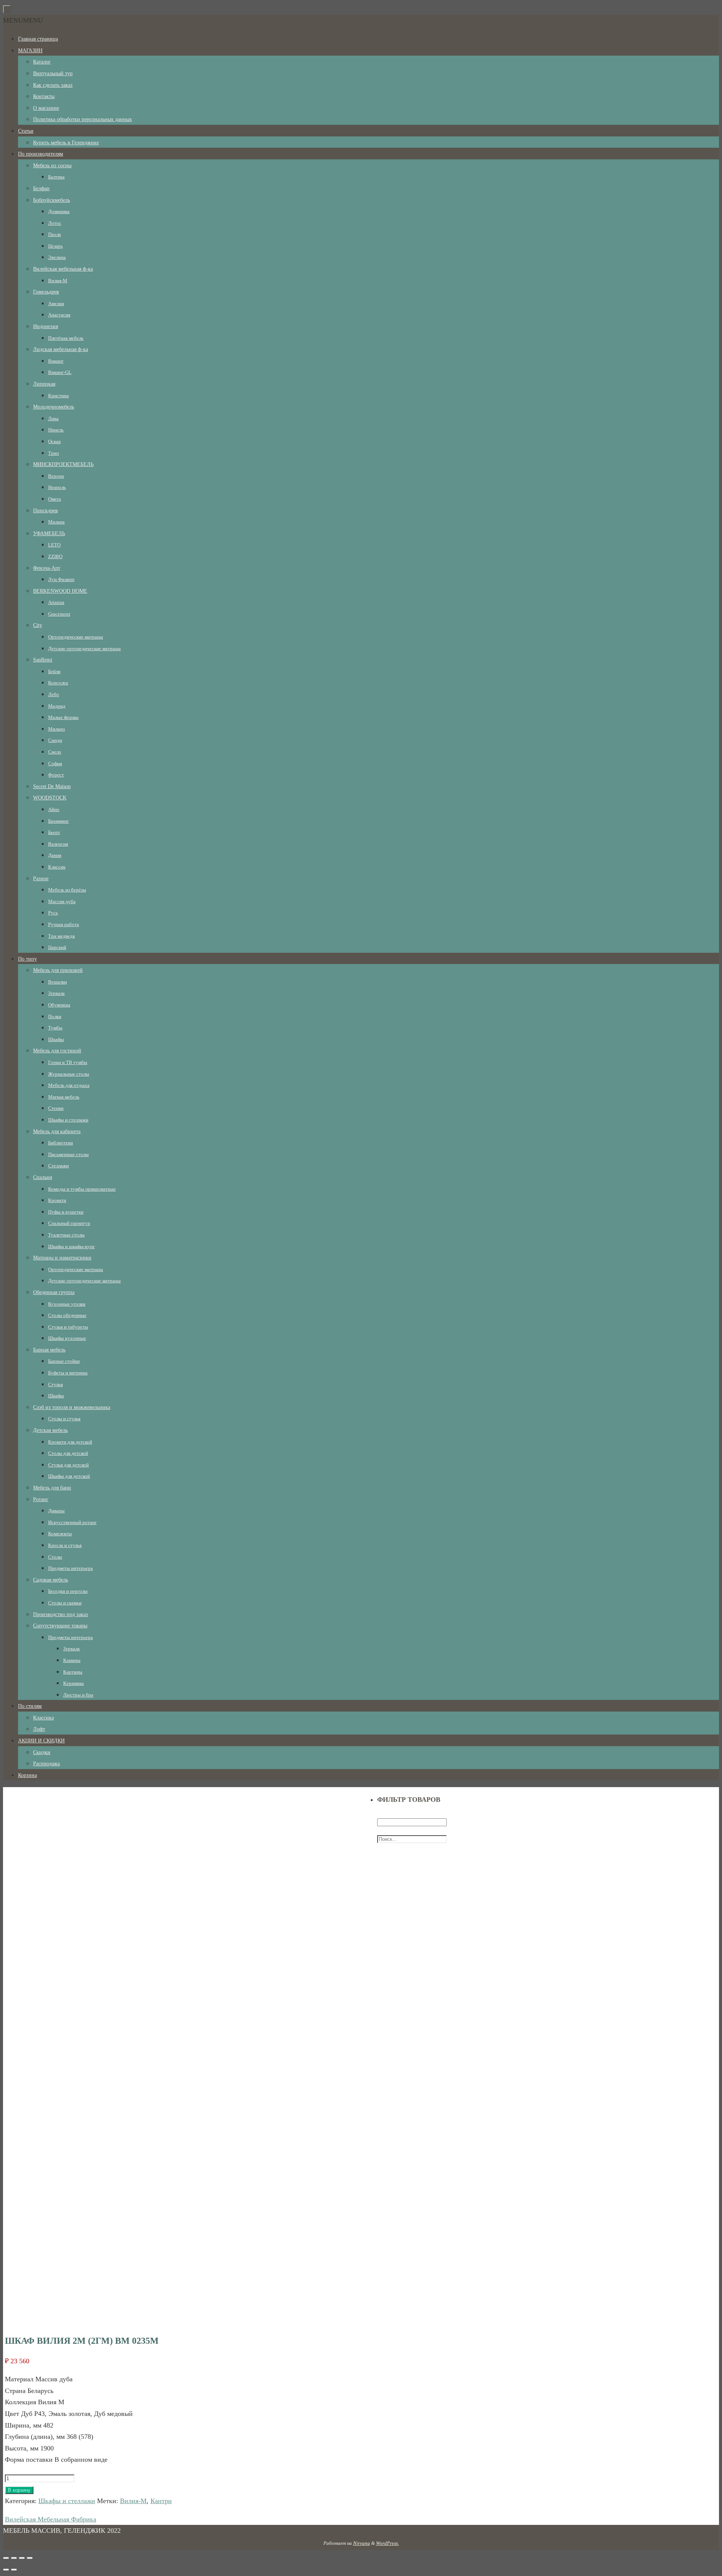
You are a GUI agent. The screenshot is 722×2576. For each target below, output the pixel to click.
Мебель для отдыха (69, 1085)
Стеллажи (58, 1166)
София (55, 764)
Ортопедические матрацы (76, 637)
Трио (54, 453)
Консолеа (58, 683)
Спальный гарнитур (69, 1223)
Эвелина (57, 257)
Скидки (42, 1752)
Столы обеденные (67, 1315)
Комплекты (60, 1534)
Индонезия (46, 326)
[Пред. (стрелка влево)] (6, 2570)
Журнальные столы (69, 1074)
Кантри (161, 2501)
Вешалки (58, 982)
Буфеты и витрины (68, 1373)
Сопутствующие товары (60, 1626)
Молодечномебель (54, 407)
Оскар (55, 441)
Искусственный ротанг (72, 1522)
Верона (56, 476)
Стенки (56, 1108)
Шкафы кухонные (67, 1338)
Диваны (56, 1511)
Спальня (42, 1177)
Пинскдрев (46, 511)
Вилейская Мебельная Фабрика (51, 2519)
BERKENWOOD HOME (60, 591)
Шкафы (56, 1039)
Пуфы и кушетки (66, 1212)
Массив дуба (62, 901)
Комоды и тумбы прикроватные (82, 1189)
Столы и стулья (64, 1419)
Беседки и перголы (68, 1591)
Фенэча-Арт (47, 568)
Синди (55, 740)
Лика (53, 418)
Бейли (54, 671)
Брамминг (58, 821)
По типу (27, 959)
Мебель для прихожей (58, 970)
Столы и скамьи (65, 1603)
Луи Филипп (61, 579)
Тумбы (55, 1028)
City (38, 625)
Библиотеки (61, 1143)
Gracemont (59, 614)
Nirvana (362, 2543)
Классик (57, 867)
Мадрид (57, 706)
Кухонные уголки (67, 1304)
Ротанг (41, 1499)
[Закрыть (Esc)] (6, 2558)
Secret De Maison (52, 786)
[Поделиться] (14, 2558)
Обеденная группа (54, 1292)
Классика (43, 1718)
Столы (55, 1557)
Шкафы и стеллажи (68, 1120)
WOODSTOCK (50, 798)
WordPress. (388, 2543)
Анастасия (59, 315)
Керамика (74, 1683)
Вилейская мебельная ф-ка (63, 269)
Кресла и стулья (65, 1545)
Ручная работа (64, 924)
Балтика (56, 177)
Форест (56, 775)
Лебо (54, 694)
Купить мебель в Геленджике (66, 143)
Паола (55, 234)
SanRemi (43, 660)
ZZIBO (55, 556)
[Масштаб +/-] (30, 2558)
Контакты (44, 96)
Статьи (26, 131)
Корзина (27, 1775)
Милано (57, 729)
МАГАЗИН (30, 51)
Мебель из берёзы (67, 890)
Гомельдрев (46, 292)
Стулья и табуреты (68, 1327)
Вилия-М (58, 281)
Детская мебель (50, 1430)
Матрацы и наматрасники (62, 1258)
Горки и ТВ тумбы (68, 1062)
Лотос (55, 223)
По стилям (30, 1706)
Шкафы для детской (69, 1476)
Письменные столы (68, 1154)
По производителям (41, 154)
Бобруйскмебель (52, 200)
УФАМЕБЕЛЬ (49, 534)
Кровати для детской (70, 1442)
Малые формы (63, 717)
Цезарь (55, 246)
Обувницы (59, 1005)
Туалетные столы (66, 1235)
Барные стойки (64, 1361)
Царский (57, 947)
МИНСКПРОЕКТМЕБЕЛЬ (63, 464)
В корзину (19, 2490)
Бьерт (54, 832)
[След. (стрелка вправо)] (14, 2570)
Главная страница (38, 39)
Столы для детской (68, 1453)
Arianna (56, 602)
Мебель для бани (52, 1488)
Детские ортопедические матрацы (84, 649)
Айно (54, 809)
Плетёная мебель (66, 338)
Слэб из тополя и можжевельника (72, 1407)
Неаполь (57, 487)
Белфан (41, 188)
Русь (53, 913)
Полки (55, 1016)
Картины (73, 1672)
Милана (56, 522)
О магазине (46, 108)
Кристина (58, 396)
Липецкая (44, 384)
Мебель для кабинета (57, 1131)
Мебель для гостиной (57, 1051)
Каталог (42, 62)
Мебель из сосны (52, 166)
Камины (72, 1660)
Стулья (55, 1384)
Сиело (55, 752)
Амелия (56, 303)
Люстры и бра (78, 1695)
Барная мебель (49, 1350)
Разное (41, 879)
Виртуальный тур (53, 73)
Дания (55, 855)
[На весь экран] (22, 2558)
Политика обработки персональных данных (83, 119)
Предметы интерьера (71, 1568)
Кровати (57, 1200)
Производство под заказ (61, 1614)
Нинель (56, 430)
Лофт (39, 1729)
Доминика (59, 211)
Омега (55, 499)
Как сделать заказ (53, 85)
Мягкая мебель (64, 1097)
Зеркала (56, 993)
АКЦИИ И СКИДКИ (41, 1741)
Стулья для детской (68, 1465)
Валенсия (58, 844)
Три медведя (61, 936)
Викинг (56, 361)
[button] (23, 20)
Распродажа (46, 1764)
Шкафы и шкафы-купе (71, 1246)
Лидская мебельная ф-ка (61, 349)
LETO (54, 545)
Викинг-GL (60, 372)
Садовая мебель (51, 1580)
